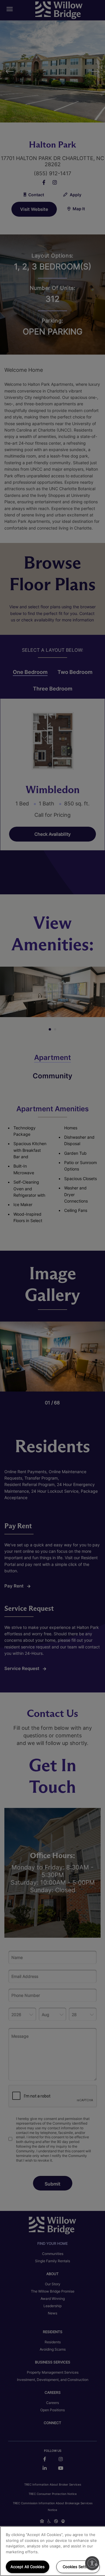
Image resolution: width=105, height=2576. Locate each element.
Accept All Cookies (28, 2567)
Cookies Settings (78, 2567)
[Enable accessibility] (92, 2563)
